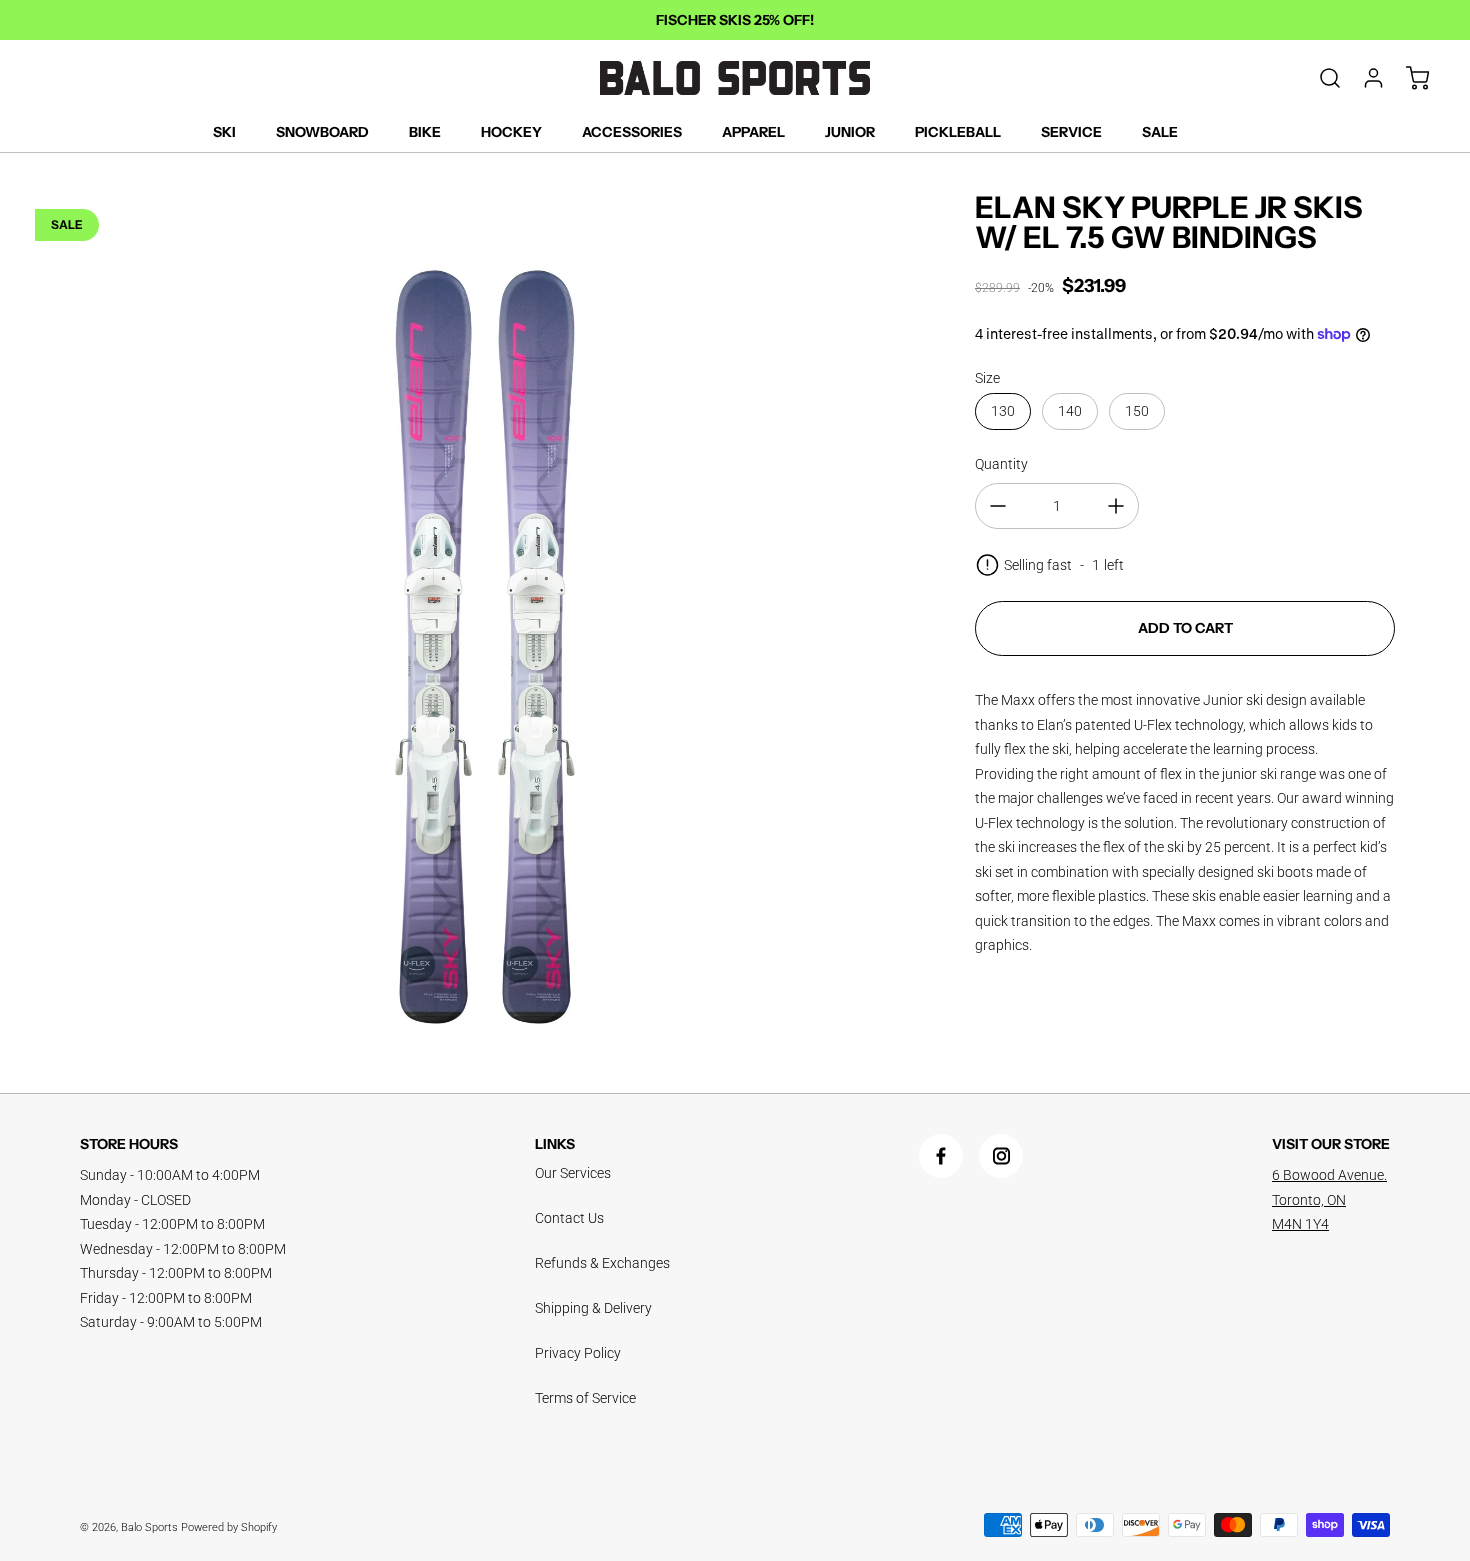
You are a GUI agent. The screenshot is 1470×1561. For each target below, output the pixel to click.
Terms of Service (585, 1398)
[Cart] (1408, 78)
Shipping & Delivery (593, 1308)
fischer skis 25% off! (735, 20)
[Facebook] (941, 1156)
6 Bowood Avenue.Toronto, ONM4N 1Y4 (1329, 1199)
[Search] (1320, 78)
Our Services (573, 1173)
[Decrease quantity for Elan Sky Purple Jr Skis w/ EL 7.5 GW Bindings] (998, 506)
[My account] (1364, 78)
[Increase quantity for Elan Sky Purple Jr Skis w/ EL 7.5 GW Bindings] (1116, 506)
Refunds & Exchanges (602, 1263)
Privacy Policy (578, 1353)
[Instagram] (1001, 1156)
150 (1137, 411)
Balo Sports (149, 1527)
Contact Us (569, 1218)
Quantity (1001, 464)
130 (1003, 411)
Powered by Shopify (229, 1527)
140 (1070, 411)
